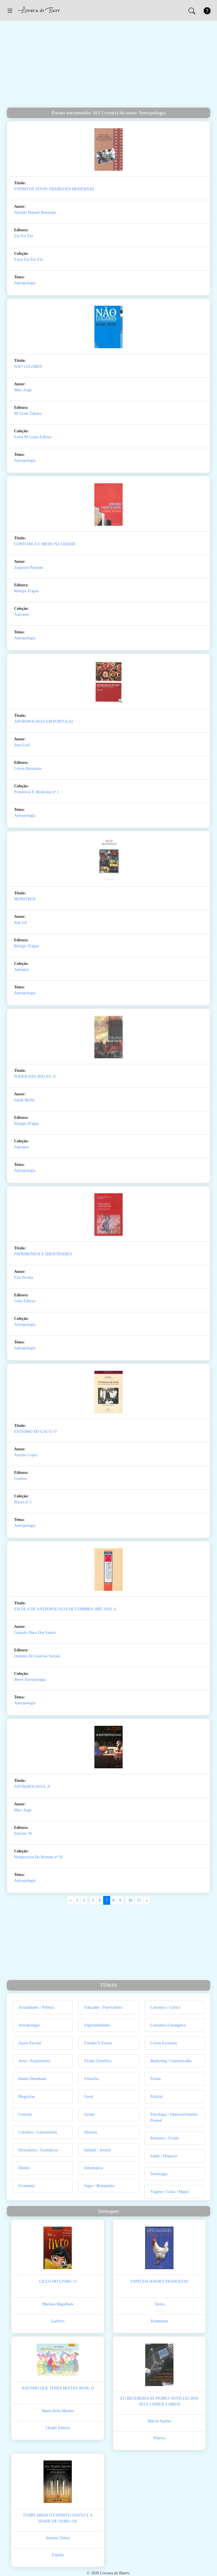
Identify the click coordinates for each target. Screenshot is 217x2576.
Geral (89, 2097)
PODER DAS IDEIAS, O (35, 1077)
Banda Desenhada (32, 2079)
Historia (91, 2132)
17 (139, 1900)
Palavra (159, 2438)
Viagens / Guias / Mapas (170, 2192)
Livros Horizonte (28, 768)
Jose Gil (20, 923)
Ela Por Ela (23, 236)
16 (130, 1900)
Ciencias (25, 2114)
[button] (10, 10)
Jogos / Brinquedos (99, 2186)
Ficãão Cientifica (98, 2061)
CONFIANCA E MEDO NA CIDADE (45, 544)
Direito (24, 2168)
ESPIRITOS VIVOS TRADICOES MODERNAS (54, 189)
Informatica (94, 2168)
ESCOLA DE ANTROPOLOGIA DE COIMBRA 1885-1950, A (65, 1609)
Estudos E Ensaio (98, 2043)
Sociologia (159, 2174)
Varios (160, 2304)
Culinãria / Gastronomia (38, 2132)
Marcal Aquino (159, 2421)
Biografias (27, 2097)
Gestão (90, 2114)
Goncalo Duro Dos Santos (35, 1633)
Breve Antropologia (30, 1680)
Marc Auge (23, 390)
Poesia (155, 2079)
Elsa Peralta (24, 1278)
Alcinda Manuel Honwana (35, 212)
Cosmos (20, 1479)
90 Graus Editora (28, 413)
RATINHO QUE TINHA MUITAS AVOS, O (58, 2388)
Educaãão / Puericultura (103, 2007)
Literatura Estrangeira (168, 2025)
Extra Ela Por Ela (28, 259)
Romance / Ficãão (165, 2138)
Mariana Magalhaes (58, 2304)
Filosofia (91, 2079)
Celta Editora (25, 1301)
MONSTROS (25, 899)
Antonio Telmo (58, 2538)
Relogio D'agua (26, 591)
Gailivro (58, 2321)
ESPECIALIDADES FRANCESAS (159, 2281)
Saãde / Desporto (164, 2156)
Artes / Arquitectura (34, 2061)
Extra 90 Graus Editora (33, 437)
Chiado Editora (58, 2428)
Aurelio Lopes (26, 1455)
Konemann (160, 2321)
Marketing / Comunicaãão (171, 2061)
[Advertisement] (108, 65)
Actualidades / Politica (36, 2007)
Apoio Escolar (30, 2043)
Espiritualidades (97, 2025)
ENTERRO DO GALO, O (35, 1432)
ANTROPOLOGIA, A (32, 1787)
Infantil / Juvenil (97, 2150)
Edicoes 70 (23, 1834)
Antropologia (25, 283)
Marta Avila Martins (58, 2411)
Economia (26, 2186)
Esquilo (58, 2555)
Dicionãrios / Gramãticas (38, 2150)
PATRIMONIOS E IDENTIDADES (43, 1254)
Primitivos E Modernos (33, 792)
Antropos (21, 614)
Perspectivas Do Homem (34, 1857)
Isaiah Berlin (24, 1100)
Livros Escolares (164, 2043)
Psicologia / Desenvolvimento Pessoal (174, 2117)
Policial (156, 2097)
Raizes (19, 1502)
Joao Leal (22, 745)
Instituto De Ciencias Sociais (37, 1656)
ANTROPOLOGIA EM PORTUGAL (44, 722)
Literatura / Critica (165, 2007)
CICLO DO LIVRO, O (58, 2281)
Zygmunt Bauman (29, 567)
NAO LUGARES (28, 366)
